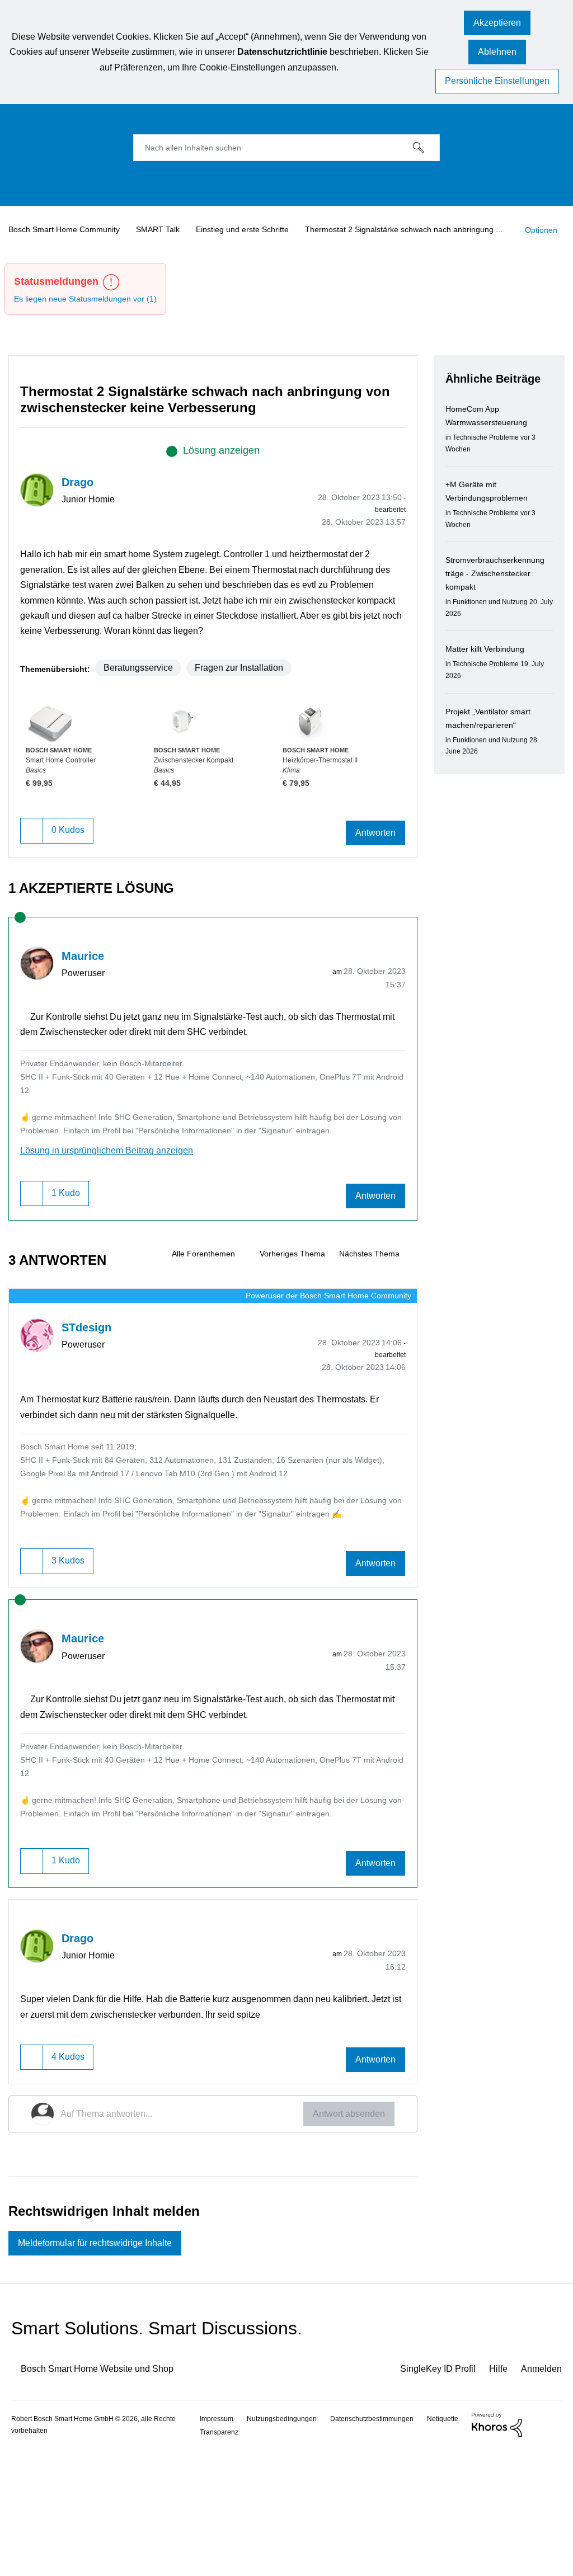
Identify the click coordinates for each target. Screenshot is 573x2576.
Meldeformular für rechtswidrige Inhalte (106, 2368)
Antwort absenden (345, 2237)
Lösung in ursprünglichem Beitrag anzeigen (116, 1214)
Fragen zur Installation (252, 717)
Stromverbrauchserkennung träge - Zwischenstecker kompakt (499, 594)
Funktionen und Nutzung (494, 622)
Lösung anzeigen (221, 470)
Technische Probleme (489, 457)
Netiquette (218, 2558)
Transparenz (270, 2558)
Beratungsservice (142, 717)
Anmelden (540, 2495)
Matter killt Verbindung (490, 669)
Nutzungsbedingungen (287, 2544)
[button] (492, 24)
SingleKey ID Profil (429, 2495)
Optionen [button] (34, 254)
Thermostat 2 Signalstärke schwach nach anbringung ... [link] (428, 228)
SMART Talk (167, 228)
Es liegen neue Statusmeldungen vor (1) (91, 319)
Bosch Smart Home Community (69, 228)
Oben (551, 2551)
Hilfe (494, 2495)
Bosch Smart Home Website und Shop (107, 2495)
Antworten (373, 884)
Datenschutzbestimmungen (382, 2544)
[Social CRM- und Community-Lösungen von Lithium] (492, 2550)
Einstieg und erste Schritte (255, 228)
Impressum (219, 2544)
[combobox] (286, 146)
